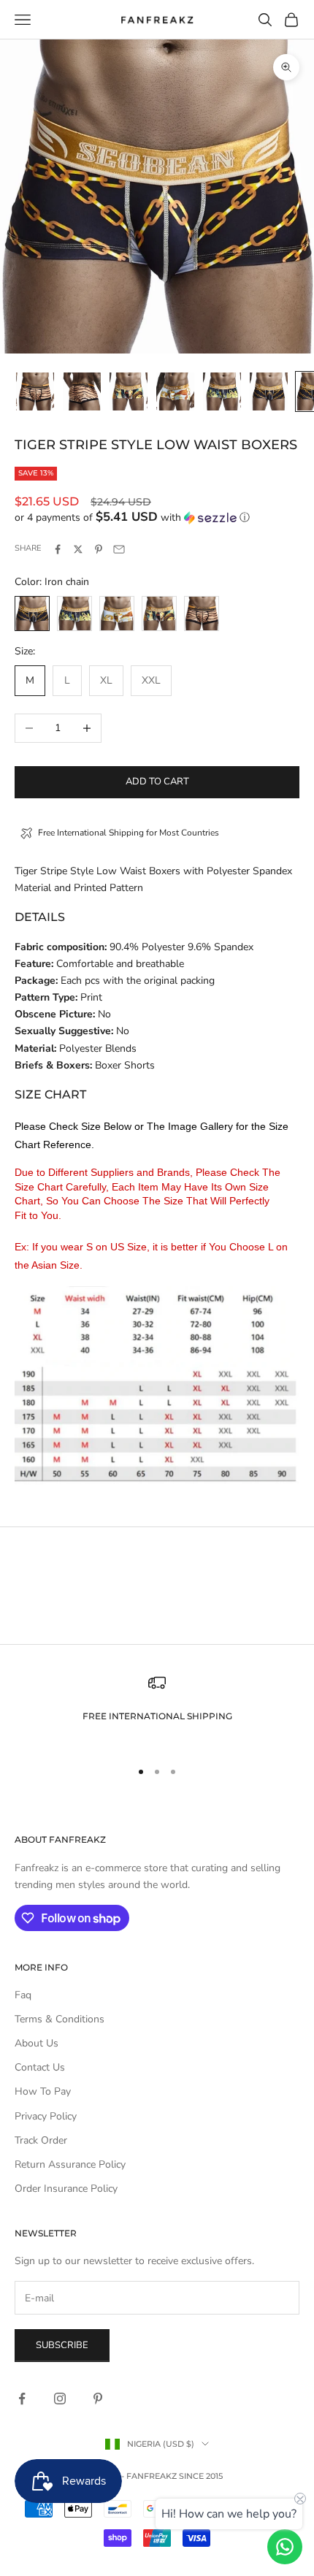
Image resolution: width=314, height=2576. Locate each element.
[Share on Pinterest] (99, 549)
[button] (157, 517)
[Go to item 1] (35, 391)
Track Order (41, 2140)
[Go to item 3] (129, 391)
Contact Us (40, 2067)
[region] (157, 1710)
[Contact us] (285, 2547)
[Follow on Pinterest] (98, 2399)
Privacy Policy (46, 2116)
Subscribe (62, 2345)
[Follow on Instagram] (60, 2399)
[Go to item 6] (269, 391)
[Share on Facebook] (58, 549)
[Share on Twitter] (78, 549)
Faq (23, 1995)
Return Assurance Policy (70, 2164)
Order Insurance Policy (66, 2189)
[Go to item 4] (175, 391)
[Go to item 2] (82, 391)
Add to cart (157, 781)
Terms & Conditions (60, 2019)
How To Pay (43, 2091)
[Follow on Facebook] (22, 2399)
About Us (37, 2043)
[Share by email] (119, 549)
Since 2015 (201, 2476)
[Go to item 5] (222, 391)
